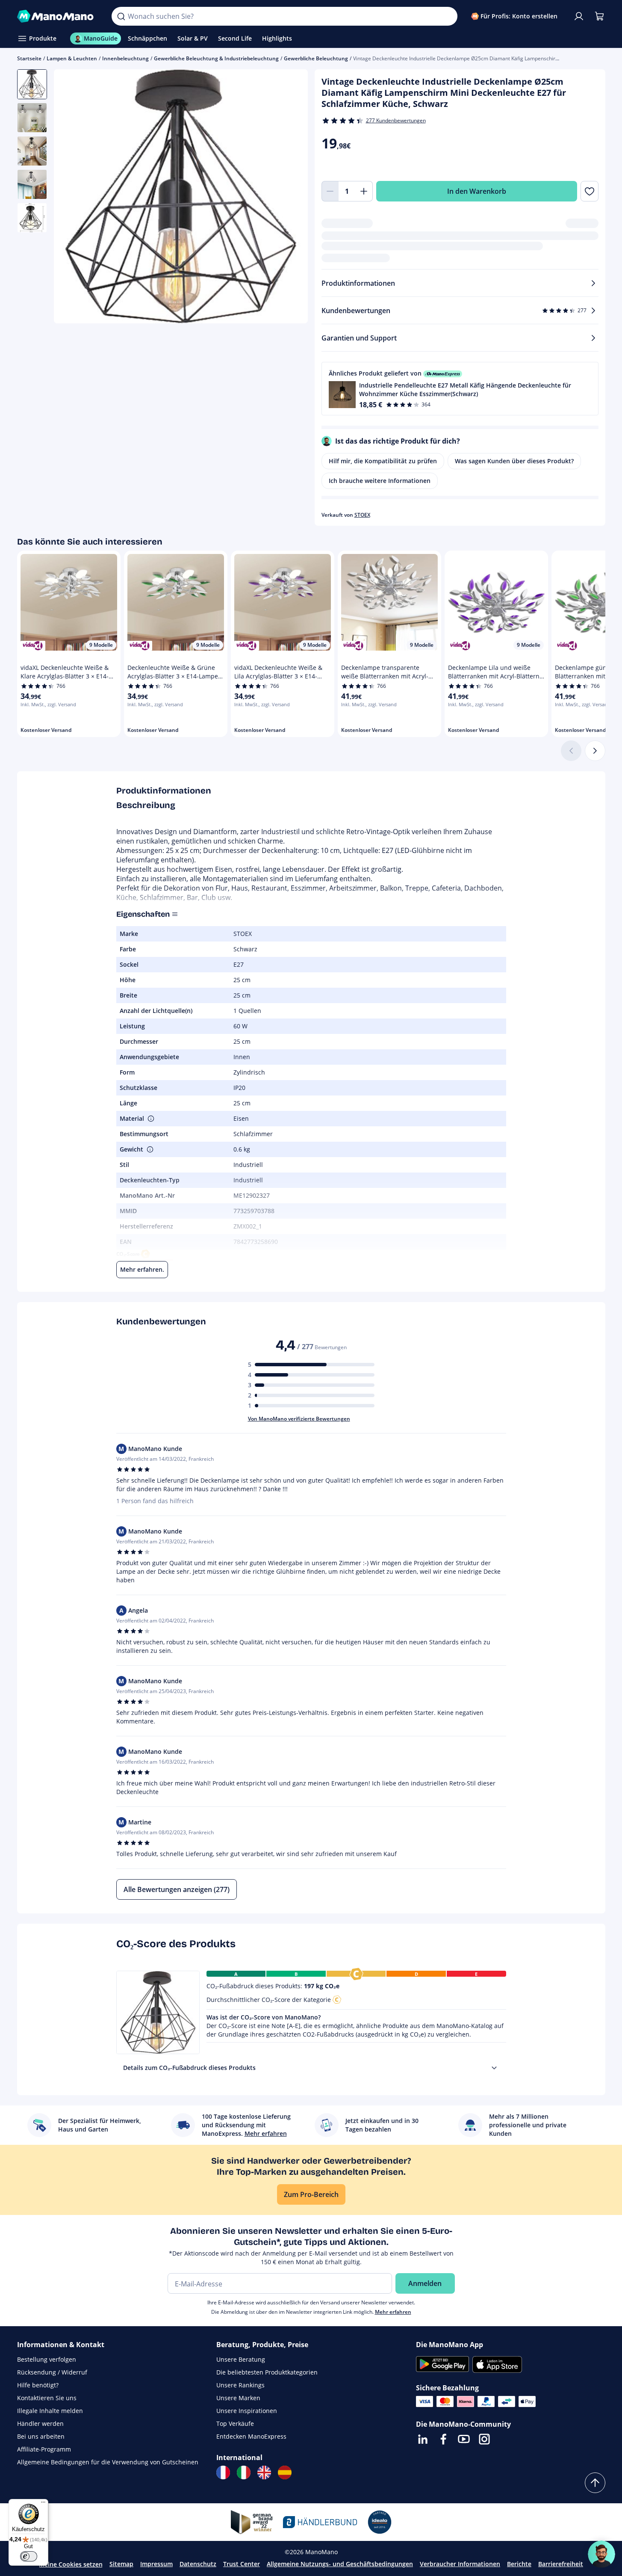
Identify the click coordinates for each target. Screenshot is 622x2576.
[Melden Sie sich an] (579, 16)
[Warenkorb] (599, 16)
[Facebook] (443, 2439)
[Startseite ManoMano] (58, 16)
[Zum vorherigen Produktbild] (71, 198)
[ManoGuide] (601, 2554)
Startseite (29, 58)
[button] (460, 389)
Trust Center (242, 2564)
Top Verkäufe (235, 2424)
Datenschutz (198, 2564)
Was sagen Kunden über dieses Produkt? (514, 461)
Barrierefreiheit (561, 2564)
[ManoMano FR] (223, 2472)
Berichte (519, 2564)
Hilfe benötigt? (38, 2385)
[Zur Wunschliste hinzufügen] (589, 191)
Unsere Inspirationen (247, 2411)
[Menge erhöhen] (364, 191)
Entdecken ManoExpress (251, 2436)
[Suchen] (121, 16)
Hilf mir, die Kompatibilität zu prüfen (383, 461)
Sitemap (121, 2564)
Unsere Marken (238, 2398)
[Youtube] (464, 2439)
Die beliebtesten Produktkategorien (267, 2372)
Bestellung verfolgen (47, 2359)
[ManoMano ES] (285, 2472)
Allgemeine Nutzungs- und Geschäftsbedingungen (340, 2564)
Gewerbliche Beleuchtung (316, 58)
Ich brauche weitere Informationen (380, 481)
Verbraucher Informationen (460, 2564)
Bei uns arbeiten (41, 2436)
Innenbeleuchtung (125, 58)
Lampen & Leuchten (72, 58)
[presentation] (494, 2068)
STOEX (362, 515)
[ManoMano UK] (264, 2472)
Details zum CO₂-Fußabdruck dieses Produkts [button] (189, 2068)
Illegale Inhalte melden (50, 2411)
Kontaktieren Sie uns (47, 2398)
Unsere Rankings (240, 2385)
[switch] (29, 2556)
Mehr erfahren (393, 2312)
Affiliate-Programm (44, 2449)
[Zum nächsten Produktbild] (291, 198)
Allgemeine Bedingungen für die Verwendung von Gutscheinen (108, 2462)
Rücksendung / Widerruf (52, 2372)
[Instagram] (484, 2439)
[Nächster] (595, 751)
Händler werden (40, 2424)
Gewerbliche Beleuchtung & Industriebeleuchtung (216, 58)
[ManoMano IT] (244, 2472)
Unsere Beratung (241, 2359)
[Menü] (43, 2504)
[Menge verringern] (330, 191)
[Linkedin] (423, 2439)
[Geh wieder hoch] (595, 2483)
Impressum (156, 2564)
